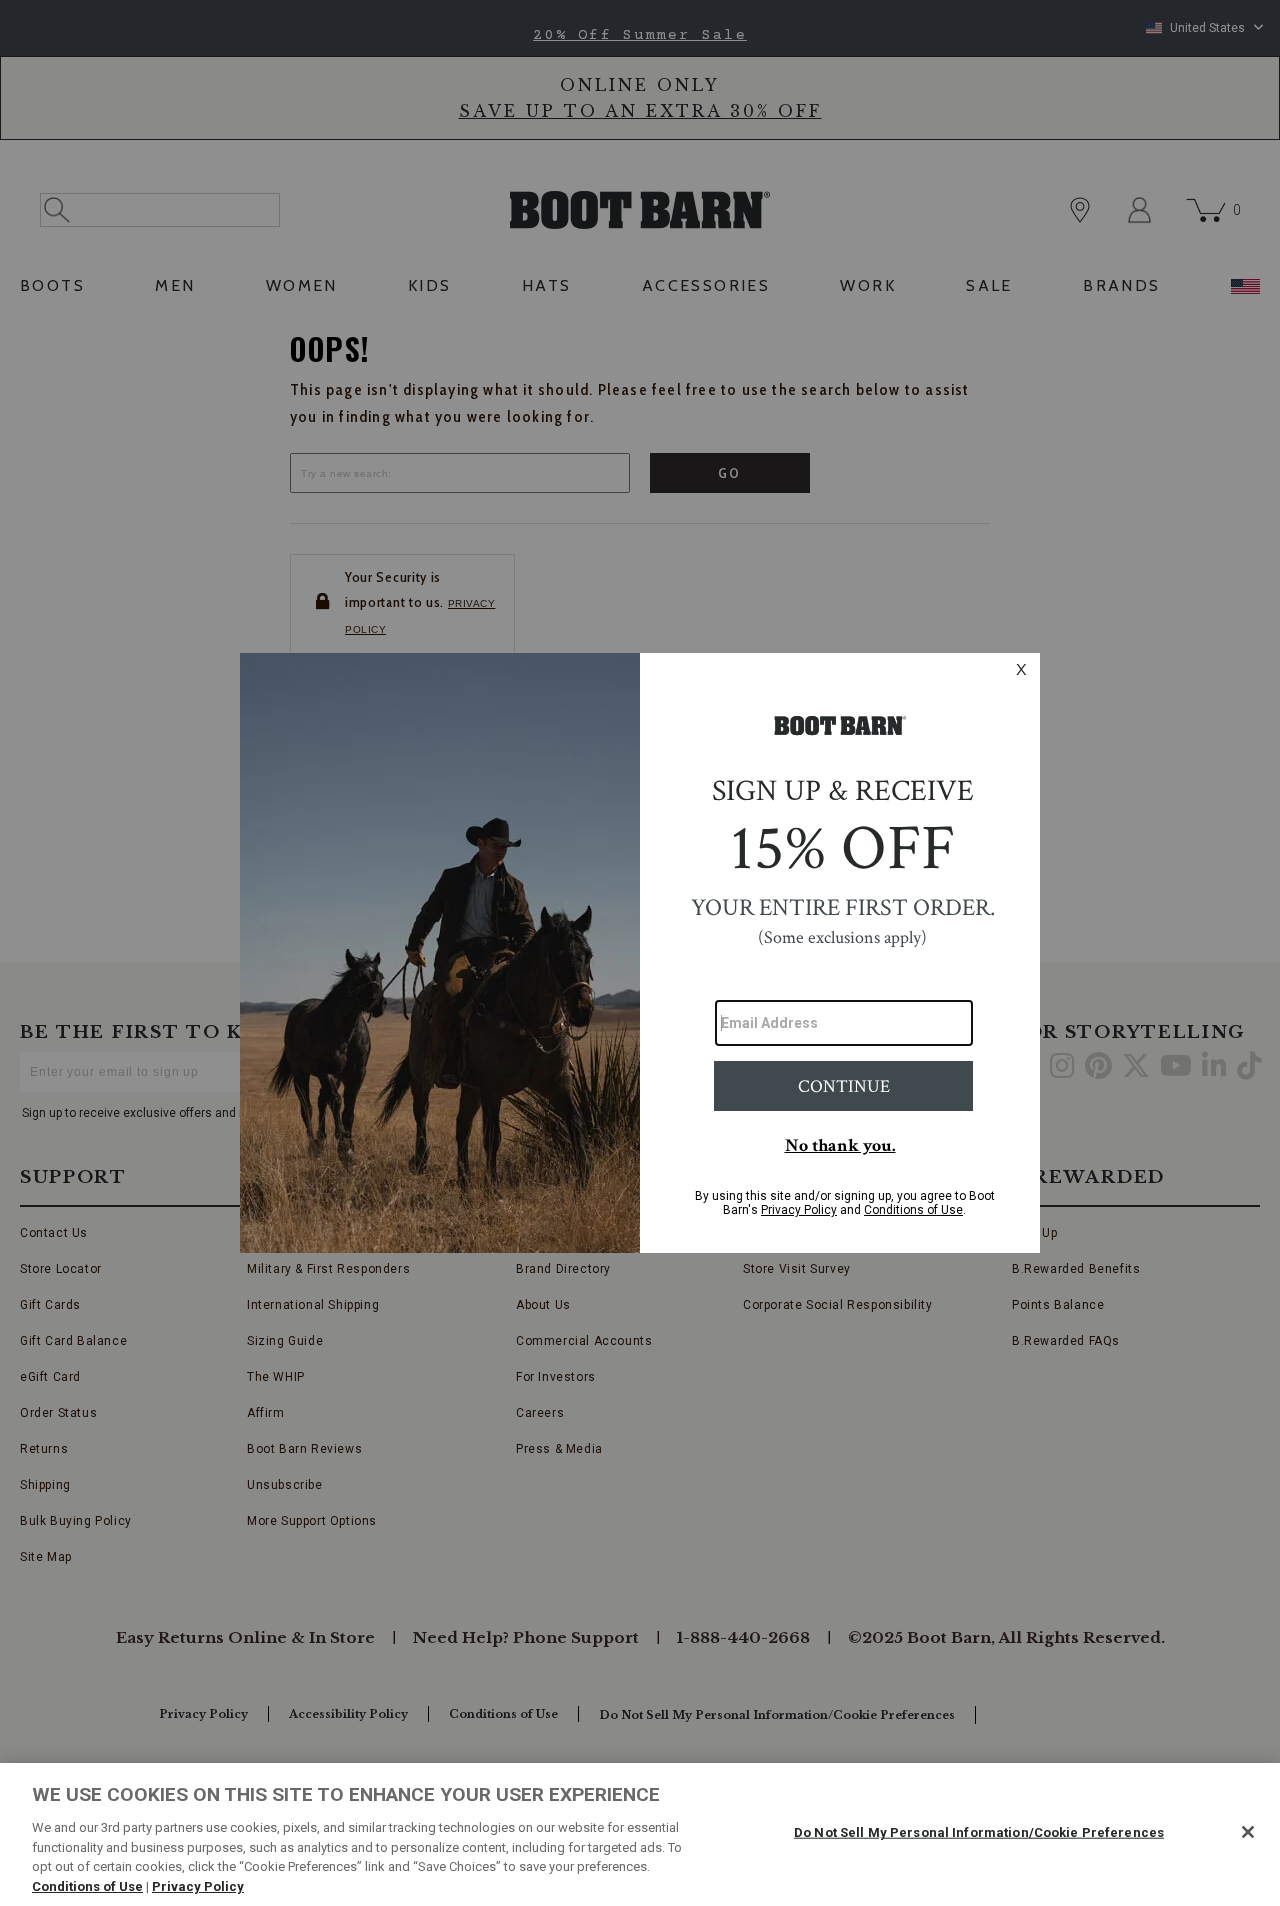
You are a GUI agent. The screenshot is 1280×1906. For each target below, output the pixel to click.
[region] (640, 1834)
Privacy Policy (198, 1885)
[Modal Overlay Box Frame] (640, 953)
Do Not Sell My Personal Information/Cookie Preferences (979, 1832)
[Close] (1248, 1832)
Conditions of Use (87, 1885)
